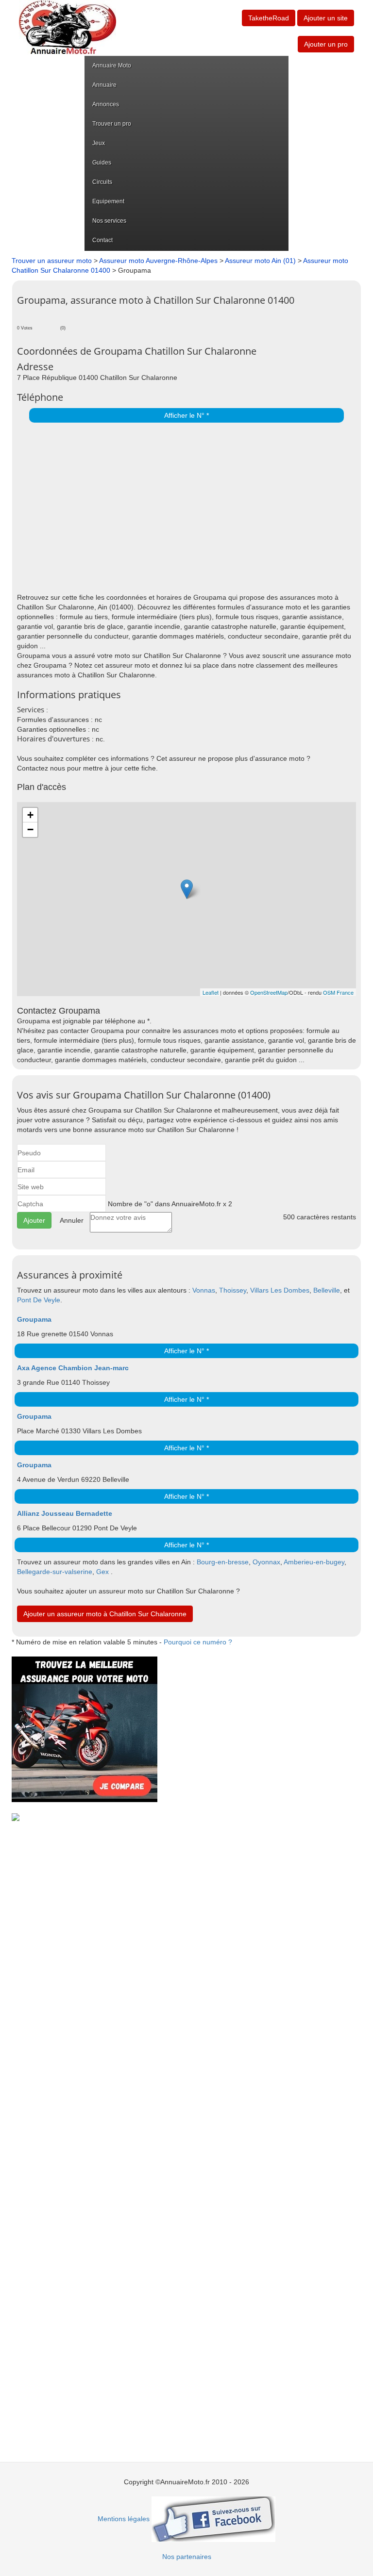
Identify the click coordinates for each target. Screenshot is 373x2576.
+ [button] (30, 815)
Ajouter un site (326, 18)
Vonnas (204, 1290)
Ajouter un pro (326, 44)
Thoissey (233, 1290)
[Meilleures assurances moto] (85, 1729)
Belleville (327, 1290)
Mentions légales (124, 2519)
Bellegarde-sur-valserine (55, 1572)
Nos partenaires (187, 2557)
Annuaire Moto (112, 66)
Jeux (99, 143)
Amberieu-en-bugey (314, 1562)
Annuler (72, 1220)
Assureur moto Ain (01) (260, 261)
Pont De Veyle (39, 1300)
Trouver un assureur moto (52, 261)
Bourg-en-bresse (223, 1562)
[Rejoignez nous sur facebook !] (213, 2519)
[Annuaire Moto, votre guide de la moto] (68, 27)
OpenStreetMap (269, 992)
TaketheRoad (269, 18)
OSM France (338, 992)
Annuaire (104, 85)
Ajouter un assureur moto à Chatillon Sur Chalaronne (105, 1614)
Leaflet (211, 992)
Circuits (102, 182)
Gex (102, 1572)
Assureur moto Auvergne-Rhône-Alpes (158, 261)
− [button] (30, 829)
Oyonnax (266, 1562)
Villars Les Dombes (280, 1290)
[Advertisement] (184, 510)
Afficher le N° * (186, 415)
